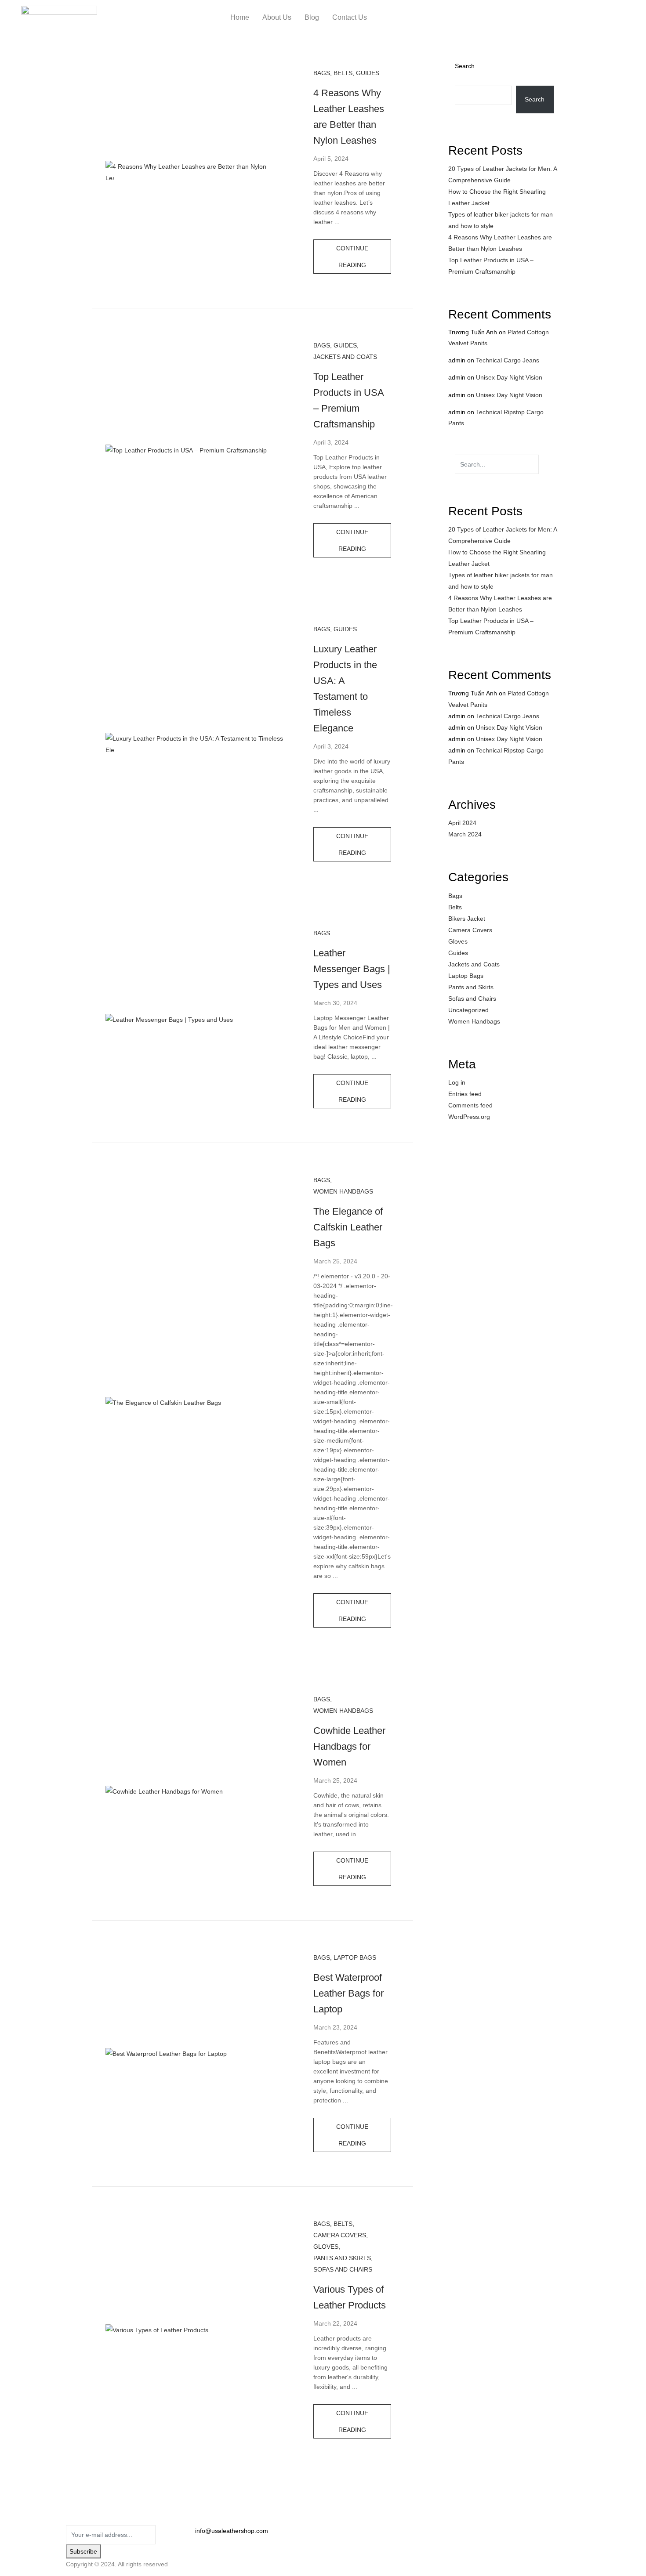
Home (240, 17)
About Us (277, 17)
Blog (312, 17)
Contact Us (350, 17)
